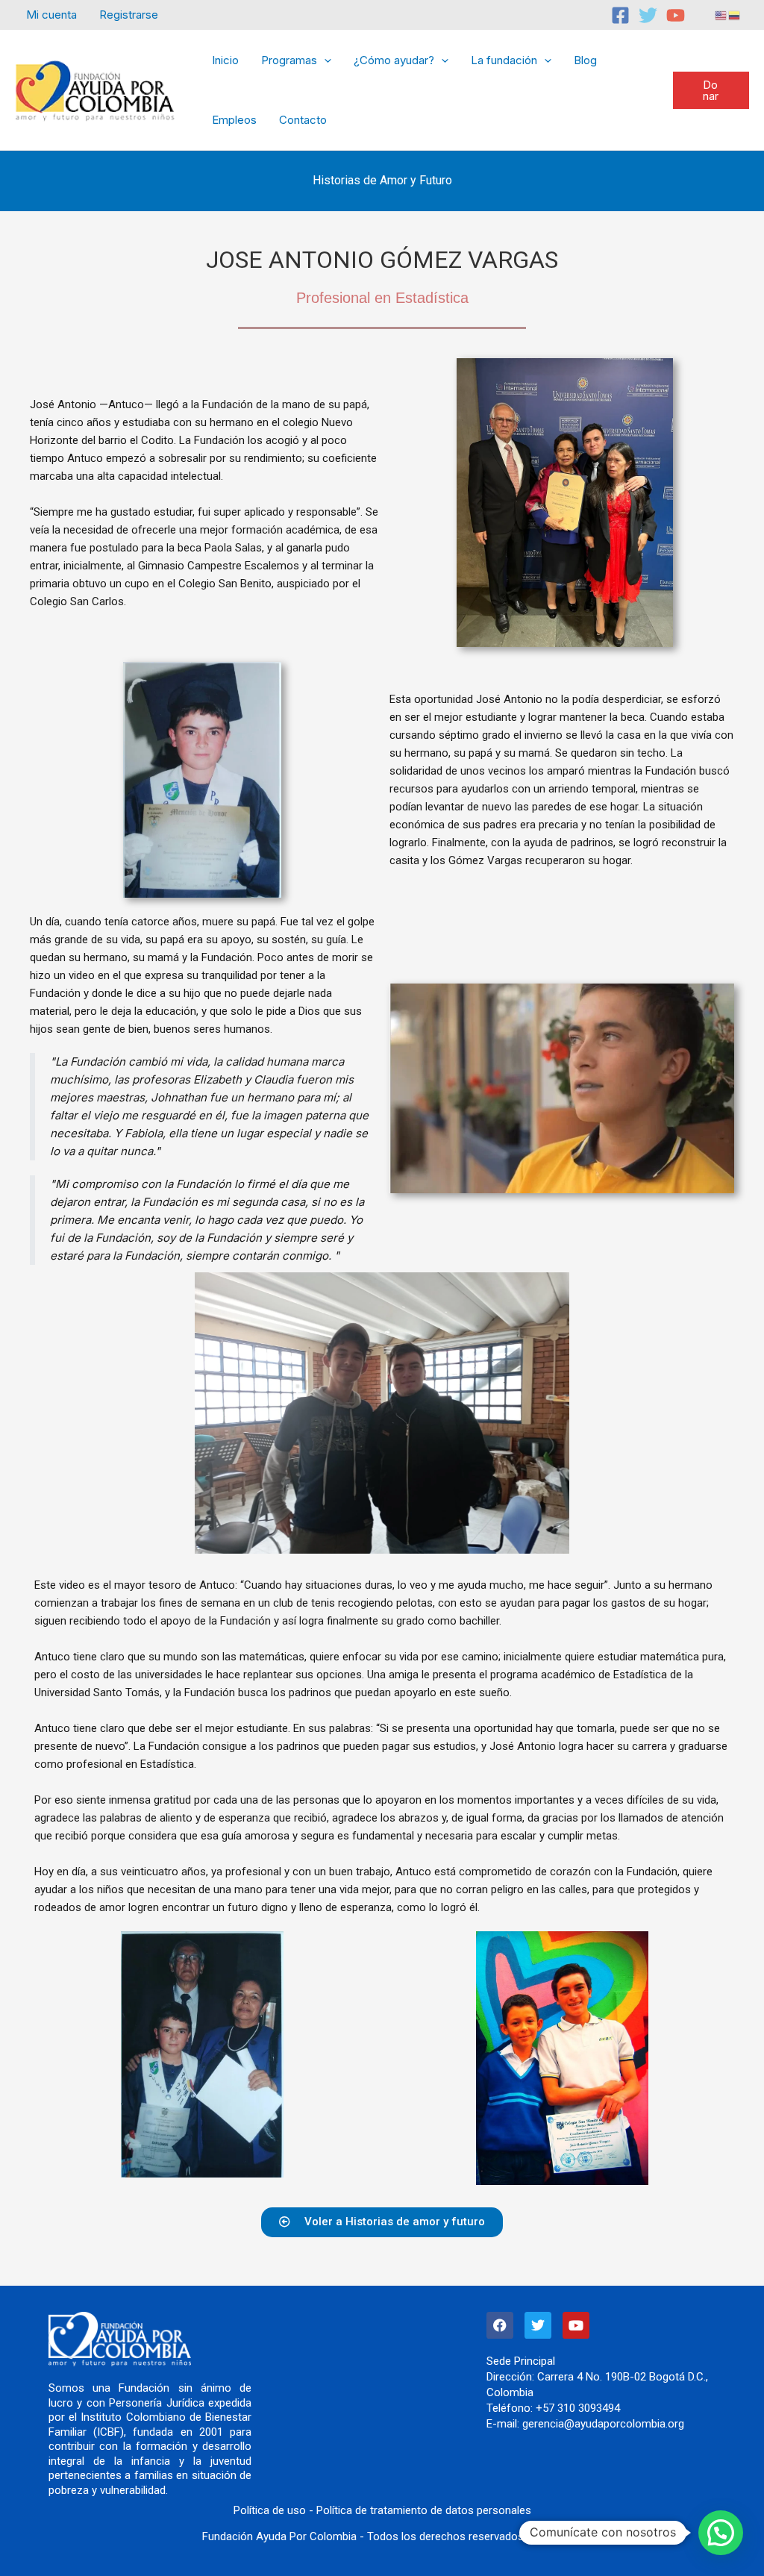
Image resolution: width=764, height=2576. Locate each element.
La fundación (504, 60)
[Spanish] (735, 15)
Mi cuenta (51, 15)
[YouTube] (676, 15)
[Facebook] (620, 15)
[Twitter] (648, 15)
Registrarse (129, 15)
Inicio (225, 60)
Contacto (303, 120)
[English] (721, 15)
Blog (585, 60)
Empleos (234, 120)
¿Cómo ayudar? (394, 60)
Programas (289, 60)
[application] (324, 60)
